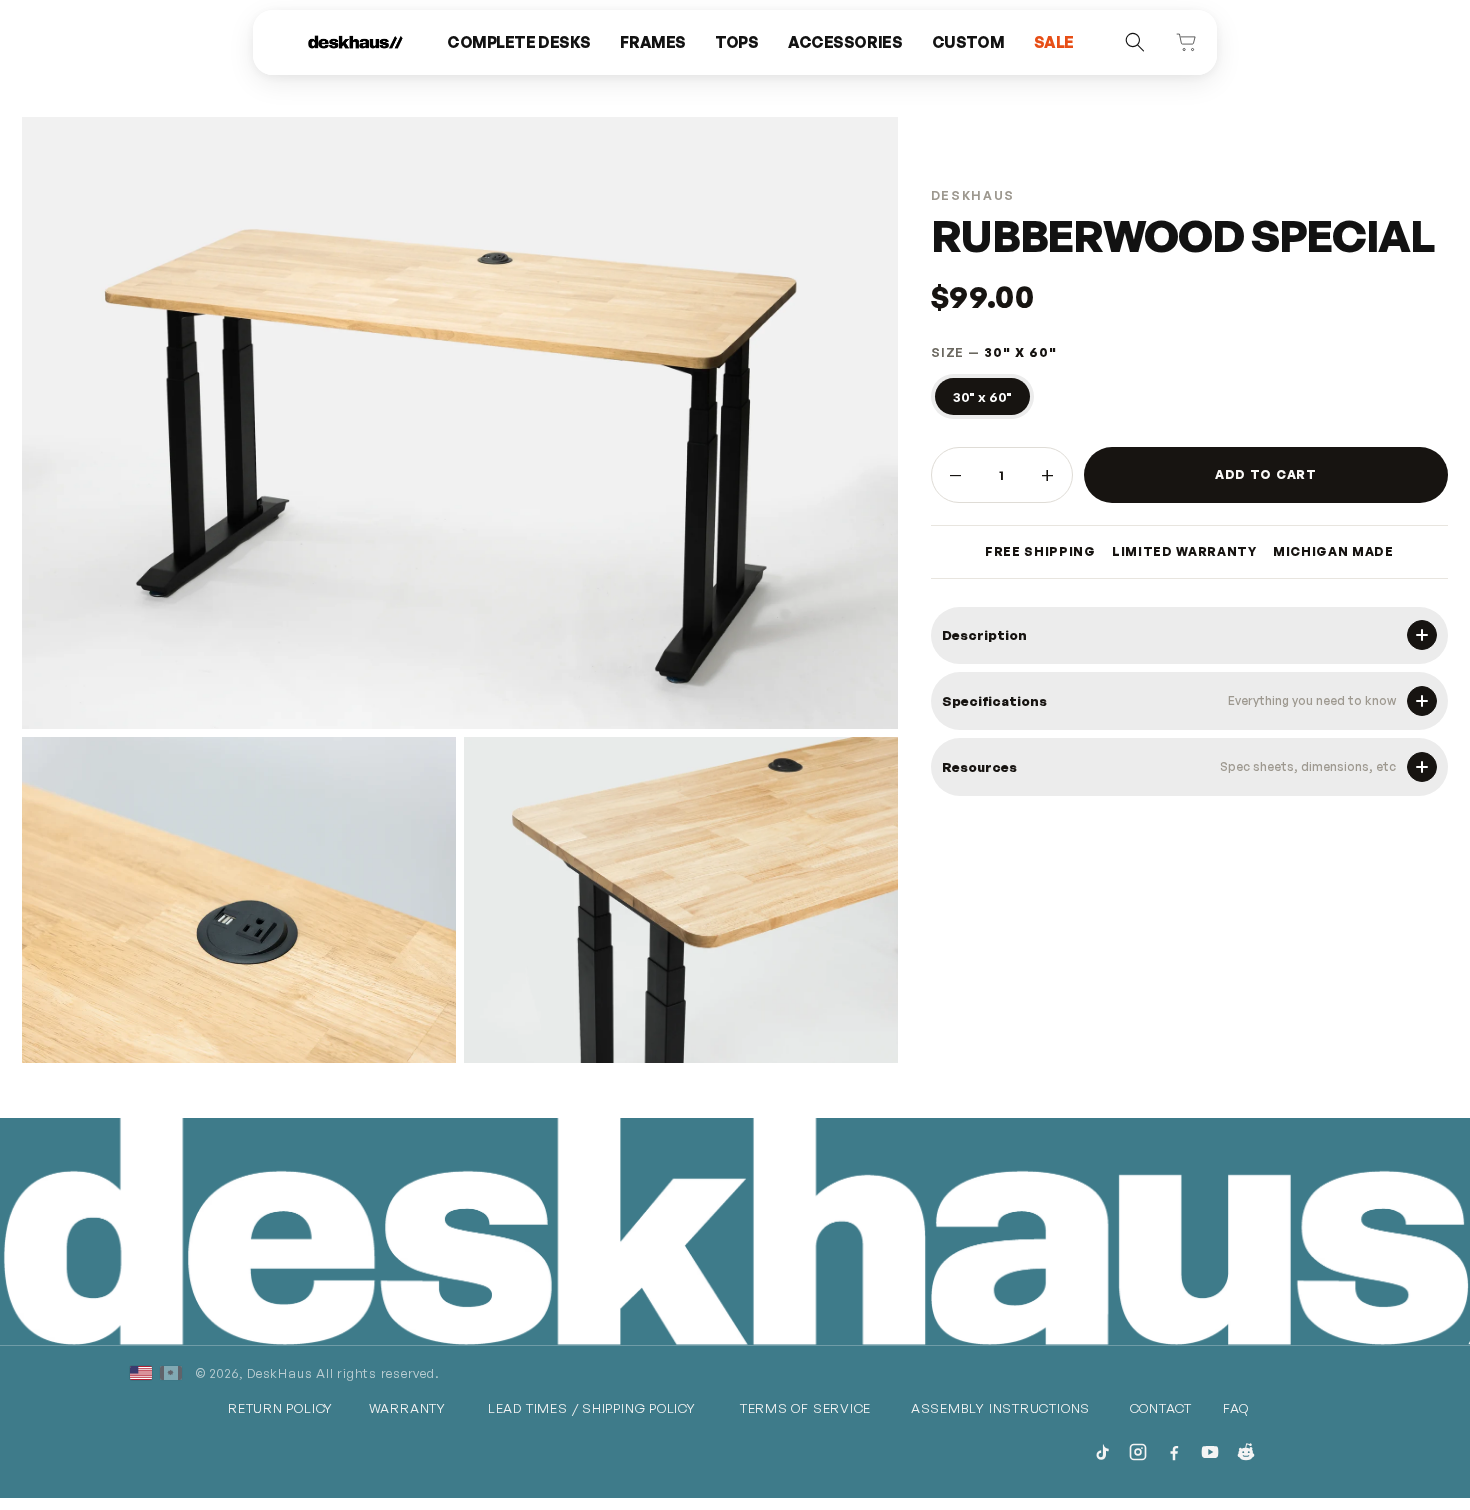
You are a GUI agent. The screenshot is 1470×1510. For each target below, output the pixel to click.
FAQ (1235, 1408)
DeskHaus (279, 1373)
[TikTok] (1102, 1452)
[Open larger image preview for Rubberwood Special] (239, 899)
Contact (1161, 1408)
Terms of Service (805, 1408)
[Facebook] (1174, 1452)
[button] (518, 43)
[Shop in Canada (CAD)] (171, 1373)
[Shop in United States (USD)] (141, 1373)
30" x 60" (982, 396)
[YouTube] (1210, 1452)
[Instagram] (1138, 1452)
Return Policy (280, 1408)
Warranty (407, 1408)
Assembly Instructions (1000, 1408)
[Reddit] (1246, 1452)
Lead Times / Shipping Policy (592, 1408)
